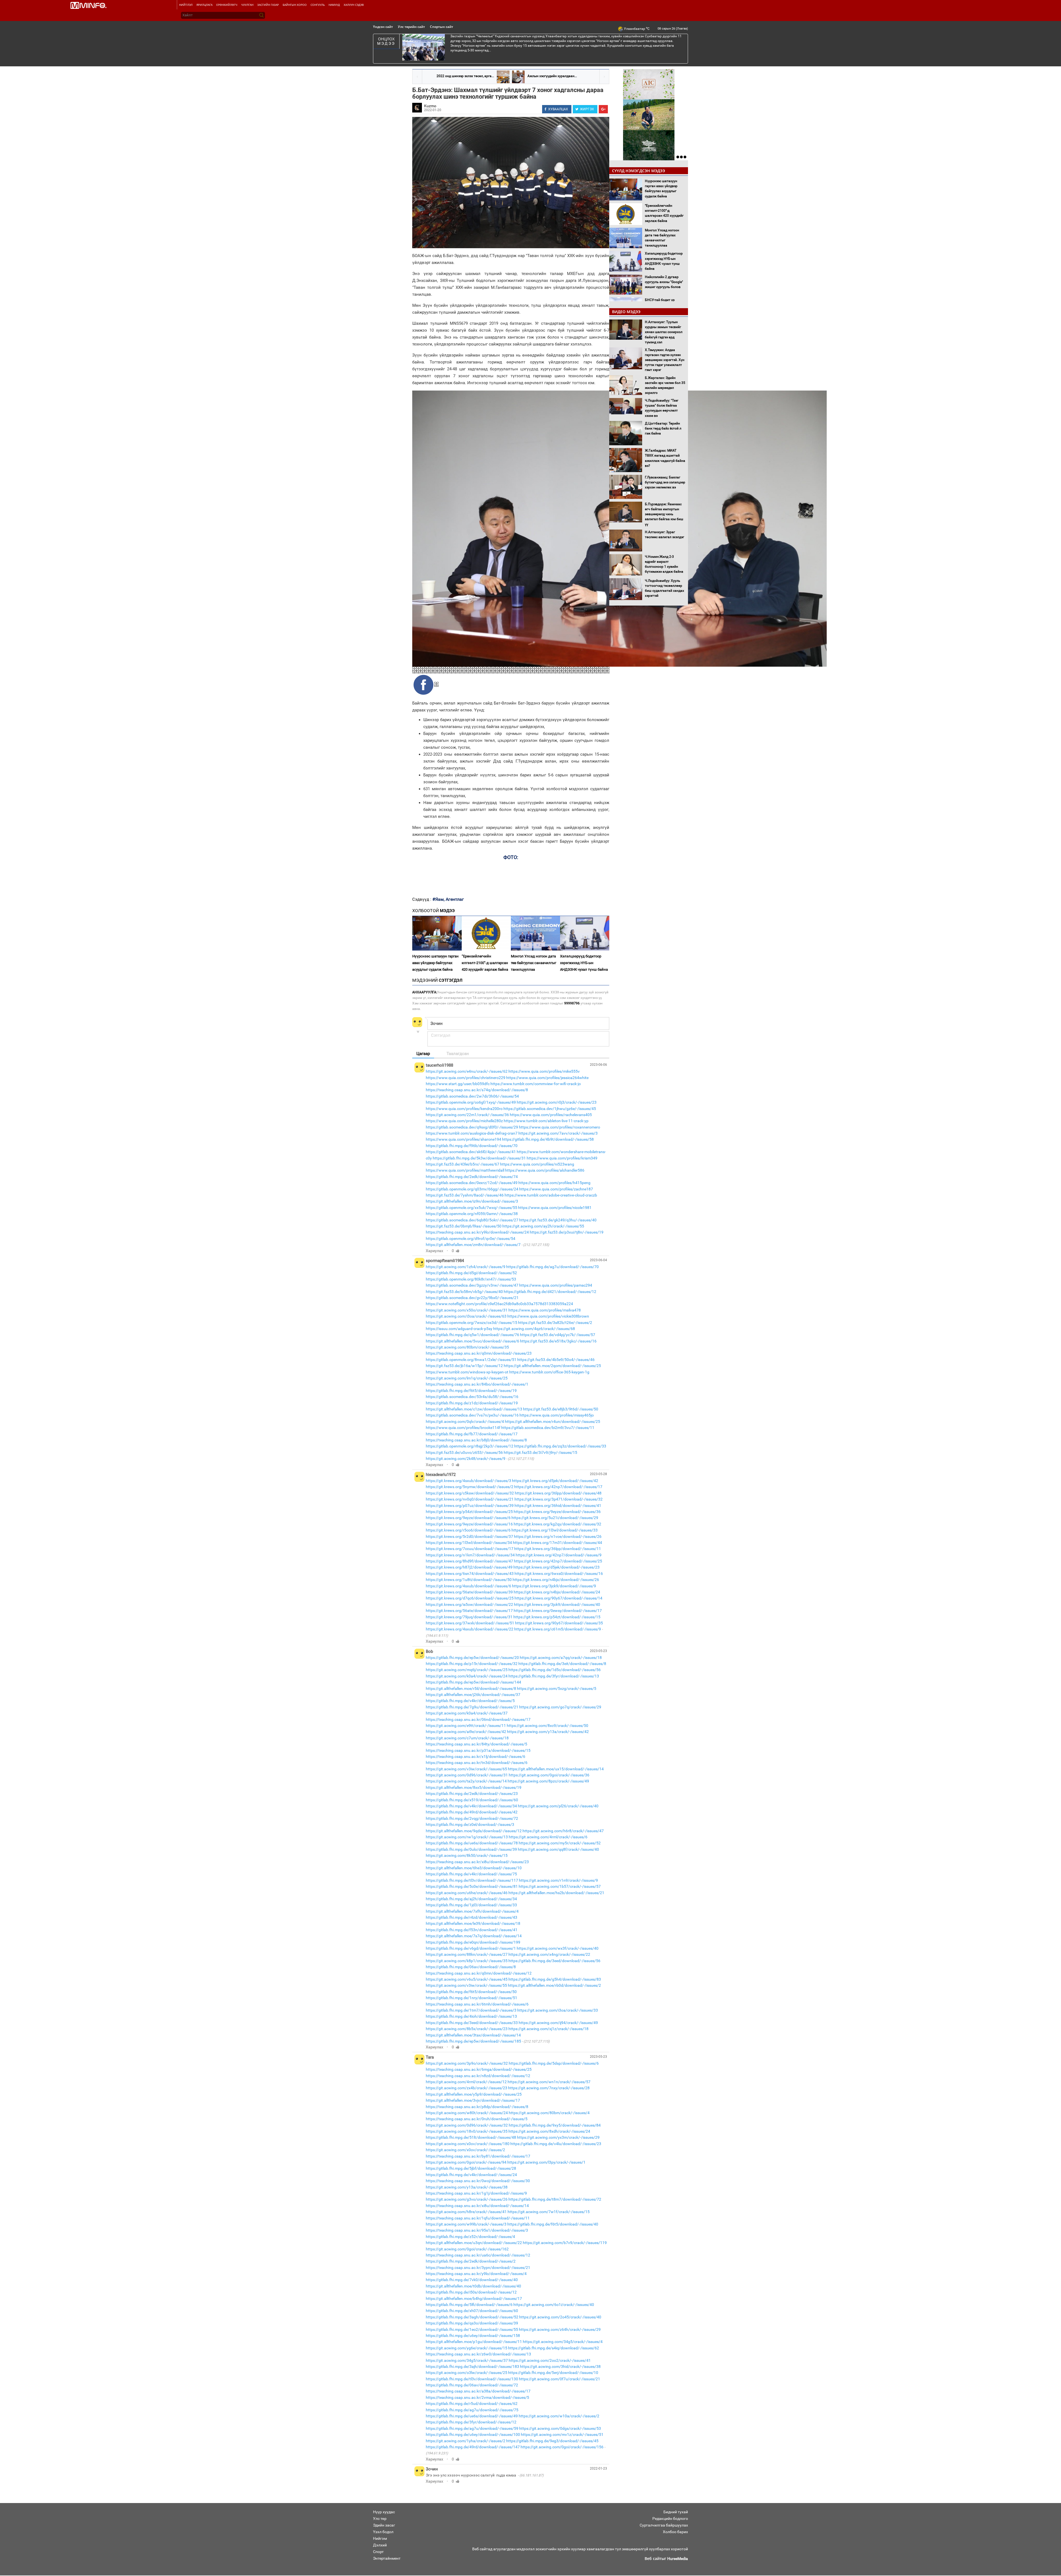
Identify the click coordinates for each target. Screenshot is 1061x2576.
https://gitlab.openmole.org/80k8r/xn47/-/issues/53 (471, 1279)
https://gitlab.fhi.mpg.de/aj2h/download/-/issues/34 (471, 1899)
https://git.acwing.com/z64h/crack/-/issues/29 (560, 2329)
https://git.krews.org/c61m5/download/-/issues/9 (558, 1629)
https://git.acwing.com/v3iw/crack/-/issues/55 (466, 1985)
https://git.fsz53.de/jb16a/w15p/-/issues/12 (464, 1366)
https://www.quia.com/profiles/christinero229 (466, 1078)
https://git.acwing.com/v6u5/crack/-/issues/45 (467, 1979)
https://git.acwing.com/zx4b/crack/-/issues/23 (467, 2088)
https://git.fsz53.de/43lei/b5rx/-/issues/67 (463, 1164)
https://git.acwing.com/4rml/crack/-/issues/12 (466, 2082)
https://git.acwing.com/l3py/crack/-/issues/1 (546, 2162)
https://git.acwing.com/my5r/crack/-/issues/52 (560, 1843)
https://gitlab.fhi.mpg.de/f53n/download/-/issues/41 (472, 1930)
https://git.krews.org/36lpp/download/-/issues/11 (558, 1549)
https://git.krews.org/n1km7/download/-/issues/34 (470, 1555)
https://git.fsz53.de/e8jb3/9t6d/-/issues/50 (561, 1409)
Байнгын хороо (295, 5)
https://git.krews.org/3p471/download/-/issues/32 (559, 1499)
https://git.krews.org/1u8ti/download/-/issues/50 (469, 1580)
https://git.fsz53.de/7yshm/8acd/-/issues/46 (465, 1195)
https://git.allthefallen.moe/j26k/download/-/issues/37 (473, 1695)
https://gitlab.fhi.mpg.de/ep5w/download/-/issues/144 (473, 1682)
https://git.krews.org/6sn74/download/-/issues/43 (470, 1574)
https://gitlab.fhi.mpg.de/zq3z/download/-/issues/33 (560, 1446)
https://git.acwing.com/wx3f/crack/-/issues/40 (558, 1948)
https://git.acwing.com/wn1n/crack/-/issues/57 (549, 2082)
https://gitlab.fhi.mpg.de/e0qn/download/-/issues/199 (473, 1942)
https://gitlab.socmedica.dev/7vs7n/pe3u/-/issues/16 (472, 1415)
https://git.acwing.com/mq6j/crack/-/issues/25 (467, 1670)
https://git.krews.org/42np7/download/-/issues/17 (558, 1487)
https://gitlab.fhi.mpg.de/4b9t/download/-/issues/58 (548, 1139)
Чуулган (247, 5)
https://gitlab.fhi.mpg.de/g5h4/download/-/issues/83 (555, 1979)
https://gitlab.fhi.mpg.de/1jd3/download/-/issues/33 (471, 1905)
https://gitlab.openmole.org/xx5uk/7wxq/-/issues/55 (472, 1208)
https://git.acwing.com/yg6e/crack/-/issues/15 (467, 2348)
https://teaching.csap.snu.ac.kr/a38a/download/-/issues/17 (478, 2391)
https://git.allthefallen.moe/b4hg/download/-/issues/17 (474, 2298)
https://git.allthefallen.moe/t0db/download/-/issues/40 (473, 2286)
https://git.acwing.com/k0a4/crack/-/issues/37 (467, 1713)
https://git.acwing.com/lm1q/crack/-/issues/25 (467, 1378)
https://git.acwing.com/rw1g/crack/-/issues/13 (467, 1837)
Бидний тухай (676, 2512)
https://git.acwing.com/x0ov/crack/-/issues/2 (465, 2150)
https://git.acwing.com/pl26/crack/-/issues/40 (558, 1806)
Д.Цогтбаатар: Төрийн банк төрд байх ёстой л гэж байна (663, 428)
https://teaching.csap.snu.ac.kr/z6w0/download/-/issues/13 (478, 2354)
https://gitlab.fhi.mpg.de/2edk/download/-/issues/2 (471, 2261)
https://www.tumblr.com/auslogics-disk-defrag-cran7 (472, 1133)
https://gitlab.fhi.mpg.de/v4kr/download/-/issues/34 (471, 1806)
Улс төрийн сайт (411, 27)
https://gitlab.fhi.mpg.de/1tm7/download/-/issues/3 (471, 2010)
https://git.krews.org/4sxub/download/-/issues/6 (468, 1586)
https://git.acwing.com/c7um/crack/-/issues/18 (467, 1738)
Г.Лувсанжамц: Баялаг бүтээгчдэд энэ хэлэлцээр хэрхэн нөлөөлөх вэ (665, 482)
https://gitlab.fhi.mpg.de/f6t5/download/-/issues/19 (471, 1391)
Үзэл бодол (383, 2532)
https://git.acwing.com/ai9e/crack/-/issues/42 (466, 1732)
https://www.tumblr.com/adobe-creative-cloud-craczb (551, 1195)
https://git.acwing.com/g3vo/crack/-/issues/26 (467, 2199)
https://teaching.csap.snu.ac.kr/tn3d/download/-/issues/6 (477, 1763)
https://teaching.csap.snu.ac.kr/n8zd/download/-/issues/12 (478, 2076)
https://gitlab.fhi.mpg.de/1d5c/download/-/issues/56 (555, 1670)
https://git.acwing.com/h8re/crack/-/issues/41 (466, 2212)
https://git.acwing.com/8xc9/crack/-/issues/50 (547, 1726)
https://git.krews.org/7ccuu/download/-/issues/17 (470, 1549)
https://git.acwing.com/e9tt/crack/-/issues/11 (466, 1726)
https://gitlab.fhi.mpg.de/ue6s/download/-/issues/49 (472, 2416)
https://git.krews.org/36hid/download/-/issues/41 (558, 1506)
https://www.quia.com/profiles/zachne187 (556, 1189)
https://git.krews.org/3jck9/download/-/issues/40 (557, 1604)
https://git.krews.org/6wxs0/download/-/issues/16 (559, 1574)
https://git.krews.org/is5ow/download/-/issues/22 (469, 1604)
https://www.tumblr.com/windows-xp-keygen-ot (467, 1372)
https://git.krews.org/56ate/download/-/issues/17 (469, 1611)
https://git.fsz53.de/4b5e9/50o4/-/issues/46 (556, 1360)
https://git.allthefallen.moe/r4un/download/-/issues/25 (552, 1421)
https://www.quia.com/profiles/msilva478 (545, 1310)
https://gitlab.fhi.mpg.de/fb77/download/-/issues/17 (472, 1434)
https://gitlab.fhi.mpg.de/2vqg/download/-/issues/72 (472, 1818)
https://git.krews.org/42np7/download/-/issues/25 (558, 1561)
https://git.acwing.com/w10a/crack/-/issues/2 (559, 2416)
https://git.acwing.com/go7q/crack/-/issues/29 (560, 1707)
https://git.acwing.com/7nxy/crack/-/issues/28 (549, 2088)
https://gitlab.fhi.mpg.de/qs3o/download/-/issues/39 (472, 2323)
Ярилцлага (204, 5)
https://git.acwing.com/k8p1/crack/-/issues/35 (467, 1961)
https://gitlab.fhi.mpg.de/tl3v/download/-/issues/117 (472, 1880)
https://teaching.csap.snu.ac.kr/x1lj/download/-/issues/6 (476, 1756)
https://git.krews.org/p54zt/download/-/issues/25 (469, 1512)
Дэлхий (380, 2545)
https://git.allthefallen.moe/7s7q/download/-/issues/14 (474, 1936)
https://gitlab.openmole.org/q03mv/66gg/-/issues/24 (472, 1189)
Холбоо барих (675, 2532)
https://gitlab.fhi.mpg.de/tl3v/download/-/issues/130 (472, 2379)
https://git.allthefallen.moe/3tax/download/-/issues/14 (473, 2035)
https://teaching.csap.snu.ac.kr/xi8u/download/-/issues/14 (477, 2206)
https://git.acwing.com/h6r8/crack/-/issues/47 (563, 1831)
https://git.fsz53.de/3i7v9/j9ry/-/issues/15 (540, 1452)
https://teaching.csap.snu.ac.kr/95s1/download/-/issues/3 (477, 2230)
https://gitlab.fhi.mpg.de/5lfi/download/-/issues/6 (469, 2305)
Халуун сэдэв (354, 5)
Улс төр (380, 2519)
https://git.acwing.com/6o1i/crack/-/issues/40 (554, 2305)
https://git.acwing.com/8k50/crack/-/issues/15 (467, 1855)
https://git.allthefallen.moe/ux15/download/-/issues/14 (556, 1769)
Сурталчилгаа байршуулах (664, 2525)
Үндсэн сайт (383, 27)
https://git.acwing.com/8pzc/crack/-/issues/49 (548, 1781)
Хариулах (434, 1251)
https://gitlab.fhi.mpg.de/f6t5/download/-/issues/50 (471, 1992)
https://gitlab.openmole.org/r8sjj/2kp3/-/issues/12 (470, 1446)
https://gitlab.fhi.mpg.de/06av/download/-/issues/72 (472, 2385)
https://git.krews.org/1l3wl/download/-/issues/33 (555, 1530)
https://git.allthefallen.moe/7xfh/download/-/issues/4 (472, 1911)
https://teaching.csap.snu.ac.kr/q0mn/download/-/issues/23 (479, 1353)
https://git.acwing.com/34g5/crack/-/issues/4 (563, 2342)
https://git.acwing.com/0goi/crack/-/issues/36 (549, 1775)
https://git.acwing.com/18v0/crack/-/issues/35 (467, 2131)
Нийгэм (380, 2538)
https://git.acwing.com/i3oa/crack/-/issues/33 (558, 2010)
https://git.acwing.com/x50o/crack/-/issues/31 (467, 1310)
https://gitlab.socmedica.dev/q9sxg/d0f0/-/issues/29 (472, 1127)
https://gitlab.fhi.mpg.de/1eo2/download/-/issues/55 (472, 2329)
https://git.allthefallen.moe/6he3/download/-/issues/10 (474, 1868)
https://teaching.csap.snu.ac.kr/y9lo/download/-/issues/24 (477, 1232)
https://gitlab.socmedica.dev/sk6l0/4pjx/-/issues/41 (471, 1152)
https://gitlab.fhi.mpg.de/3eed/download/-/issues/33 (472, 2023)
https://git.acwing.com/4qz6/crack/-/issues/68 (534, 1329)
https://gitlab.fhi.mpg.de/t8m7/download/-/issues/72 (555, 2199)
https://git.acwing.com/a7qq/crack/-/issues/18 (561, 1658)
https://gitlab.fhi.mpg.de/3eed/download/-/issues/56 (554, 1961)
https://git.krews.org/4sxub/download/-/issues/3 (468, 1481)
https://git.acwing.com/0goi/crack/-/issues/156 (562, 2447)
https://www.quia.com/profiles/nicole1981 (555, 1208)
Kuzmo (430, 106)
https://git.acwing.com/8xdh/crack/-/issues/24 (549, 2131)
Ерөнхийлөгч (227, 5)
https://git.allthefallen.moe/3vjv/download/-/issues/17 (473, 2100)
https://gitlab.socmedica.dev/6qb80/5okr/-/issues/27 (472, 1220)
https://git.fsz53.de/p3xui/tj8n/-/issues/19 (567, 1232)
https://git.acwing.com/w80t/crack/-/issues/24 (467, 2113)
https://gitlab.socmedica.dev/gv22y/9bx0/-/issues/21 (472, 1298)
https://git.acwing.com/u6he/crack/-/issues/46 (467, 1893)
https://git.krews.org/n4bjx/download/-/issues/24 (557, 1592)
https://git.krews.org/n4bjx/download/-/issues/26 (556, 1580)
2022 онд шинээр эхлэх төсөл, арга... (465, 76)
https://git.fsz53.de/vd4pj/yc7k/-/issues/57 (558, 1335)
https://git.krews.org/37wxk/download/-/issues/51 (470, 1623)
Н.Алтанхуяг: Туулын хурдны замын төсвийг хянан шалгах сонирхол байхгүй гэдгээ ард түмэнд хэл (664, 332)
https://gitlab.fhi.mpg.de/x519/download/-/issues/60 (472, 1800)
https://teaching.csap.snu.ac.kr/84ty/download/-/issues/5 (476, 1744)
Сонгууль (318, 5)
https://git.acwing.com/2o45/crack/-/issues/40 (560, 2317)
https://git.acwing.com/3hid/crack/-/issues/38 (560, 2366)
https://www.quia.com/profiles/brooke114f (463, 1428)
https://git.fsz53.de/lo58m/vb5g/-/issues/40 (464, 1292)
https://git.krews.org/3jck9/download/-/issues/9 (554, 1586)
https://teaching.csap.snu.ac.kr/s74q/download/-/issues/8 (477, 1090)
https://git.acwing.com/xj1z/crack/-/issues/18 (548, 2029)
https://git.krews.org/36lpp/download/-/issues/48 (558, 1493)
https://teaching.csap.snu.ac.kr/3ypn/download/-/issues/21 (478, 2268)
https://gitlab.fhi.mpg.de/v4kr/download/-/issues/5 (470, 1701)
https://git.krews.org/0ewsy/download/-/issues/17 (558, 1611)
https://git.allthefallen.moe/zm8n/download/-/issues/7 (473, 1245)
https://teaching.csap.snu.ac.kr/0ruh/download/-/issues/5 (477, 2119)
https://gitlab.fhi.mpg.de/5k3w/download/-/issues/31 (479, 1158)
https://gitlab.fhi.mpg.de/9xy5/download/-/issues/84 (555, 2125)
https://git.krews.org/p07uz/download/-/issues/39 (470, 1506)
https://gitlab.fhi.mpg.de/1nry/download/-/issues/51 (472, 1998)
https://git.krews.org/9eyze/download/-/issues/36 (557, 1512)
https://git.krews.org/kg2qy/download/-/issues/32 (557, 1524)
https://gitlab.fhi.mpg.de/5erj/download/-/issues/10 (553, 2373)
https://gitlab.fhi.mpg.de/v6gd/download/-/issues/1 (471, 1948)
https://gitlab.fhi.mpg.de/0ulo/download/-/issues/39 (471, 1849)
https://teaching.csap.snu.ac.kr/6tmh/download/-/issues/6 (477, 2004)
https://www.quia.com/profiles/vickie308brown (548, 1316)
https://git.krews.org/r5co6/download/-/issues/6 (468, 1530)
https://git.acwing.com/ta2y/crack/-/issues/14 (466, 1781)
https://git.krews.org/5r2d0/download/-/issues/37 (469, 1536)
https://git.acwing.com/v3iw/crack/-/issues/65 (466, 1769)
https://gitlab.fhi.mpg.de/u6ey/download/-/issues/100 (473, 2434)
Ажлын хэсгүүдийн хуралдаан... (552, 76)
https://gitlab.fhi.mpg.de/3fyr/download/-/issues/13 (554, 1676)
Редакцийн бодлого (670, 2519)
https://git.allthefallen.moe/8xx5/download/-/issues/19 (474, 1787)
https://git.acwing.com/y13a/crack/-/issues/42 (548, 1732)
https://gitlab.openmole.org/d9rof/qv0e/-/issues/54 (471, 1239)
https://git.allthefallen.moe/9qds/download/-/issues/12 (474, 1831)
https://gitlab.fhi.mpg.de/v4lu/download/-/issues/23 (556, 2144)
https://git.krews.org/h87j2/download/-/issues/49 (469, 1567)
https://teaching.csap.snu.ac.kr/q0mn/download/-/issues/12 (479, 1973)
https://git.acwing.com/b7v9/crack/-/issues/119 (565, 2243)
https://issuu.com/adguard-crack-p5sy (459, 1329)
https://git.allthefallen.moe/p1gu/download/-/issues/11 (474, 2342)
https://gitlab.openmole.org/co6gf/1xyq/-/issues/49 (471, 1102)
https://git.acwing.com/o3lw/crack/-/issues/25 (467, 2373)
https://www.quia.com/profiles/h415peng (554, 1183)
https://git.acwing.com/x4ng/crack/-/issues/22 (549, 1954)
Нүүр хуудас (384, 2512)
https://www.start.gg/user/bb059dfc (458, 1084)
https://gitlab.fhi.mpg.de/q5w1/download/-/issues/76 (472, 1335)
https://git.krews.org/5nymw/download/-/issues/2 (470, 1487)
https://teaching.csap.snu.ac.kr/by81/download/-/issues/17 (478, 2156)
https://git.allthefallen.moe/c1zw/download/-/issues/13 (474, 1409)
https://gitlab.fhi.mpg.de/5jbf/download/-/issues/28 (471, 2168)
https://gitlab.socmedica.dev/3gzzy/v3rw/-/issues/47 (472, 1285)
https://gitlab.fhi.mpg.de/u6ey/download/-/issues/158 (473, 2336)
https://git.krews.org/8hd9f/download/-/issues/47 (469, 1561)
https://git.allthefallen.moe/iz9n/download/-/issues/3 (472, 1201)
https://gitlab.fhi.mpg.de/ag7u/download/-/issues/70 (552, 1267)
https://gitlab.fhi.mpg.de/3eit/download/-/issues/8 (562, 1664)
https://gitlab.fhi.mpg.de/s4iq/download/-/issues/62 (554, 2348)
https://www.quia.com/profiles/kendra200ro (464, 1109)
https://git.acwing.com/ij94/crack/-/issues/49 (558, 2023)
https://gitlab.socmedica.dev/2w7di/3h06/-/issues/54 (472, 1096)
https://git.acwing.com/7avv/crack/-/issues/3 (558, 1133)
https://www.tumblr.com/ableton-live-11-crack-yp (546, 1121)
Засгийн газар (268, 5)
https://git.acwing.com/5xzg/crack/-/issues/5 (557, 1688)
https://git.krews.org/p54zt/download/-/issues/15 (557, 1617)
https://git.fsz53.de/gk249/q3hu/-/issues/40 (558, 1220)
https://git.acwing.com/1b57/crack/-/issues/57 (560, 1886)
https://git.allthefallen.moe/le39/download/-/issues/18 (473, 1923)
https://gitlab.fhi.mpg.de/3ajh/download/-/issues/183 (472, 2366)
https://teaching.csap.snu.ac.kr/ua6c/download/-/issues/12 (478, 2255)
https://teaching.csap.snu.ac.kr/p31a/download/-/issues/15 (478, 1750)
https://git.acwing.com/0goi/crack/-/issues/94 (466, 2162)
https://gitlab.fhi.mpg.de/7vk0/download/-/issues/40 (472, 2280)
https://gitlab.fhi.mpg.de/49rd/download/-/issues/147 (473, 2447)
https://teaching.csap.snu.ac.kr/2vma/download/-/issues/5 (477, 2397)
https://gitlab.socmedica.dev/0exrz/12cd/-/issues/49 (472, 1183)
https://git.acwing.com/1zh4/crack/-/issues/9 (466, 1267)
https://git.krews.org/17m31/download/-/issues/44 (557, 1543)
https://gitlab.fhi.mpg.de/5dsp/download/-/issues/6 (554, 2063)
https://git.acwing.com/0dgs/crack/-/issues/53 (560, 2428)
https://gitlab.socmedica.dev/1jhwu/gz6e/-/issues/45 (550, 1109)
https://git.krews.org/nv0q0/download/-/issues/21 (470, 1499)
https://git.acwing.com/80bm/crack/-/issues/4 (549, 2113)
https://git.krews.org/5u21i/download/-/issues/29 (555, 1518)
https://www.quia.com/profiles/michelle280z (464, 1121)
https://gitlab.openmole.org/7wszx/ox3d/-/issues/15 (472, 1323)
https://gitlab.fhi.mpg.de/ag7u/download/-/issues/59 (472, 2428)
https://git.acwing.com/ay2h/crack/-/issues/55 (543, 1226)
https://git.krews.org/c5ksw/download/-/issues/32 (470, 1493)
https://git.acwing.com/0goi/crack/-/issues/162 (467, 2249)
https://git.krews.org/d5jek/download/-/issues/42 (555, 1481)
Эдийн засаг (384, 2525)
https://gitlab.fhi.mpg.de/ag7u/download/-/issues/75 (472, 2410)
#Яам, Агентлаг (448, 899)
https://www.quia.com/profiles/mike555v (544, 1071)
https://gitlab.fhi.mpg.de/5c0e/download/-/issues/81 (472, 1886)
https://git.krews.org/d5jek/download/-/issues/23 (556, 1567)
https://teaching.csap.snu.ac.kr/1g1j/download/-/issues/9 (476, 2193)
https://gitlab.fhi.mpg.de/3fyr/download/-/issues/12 (471, 2422)
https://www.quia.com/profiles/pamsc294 (556, 1285)
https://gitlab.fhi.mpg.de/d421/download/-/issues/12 (550, 1292)
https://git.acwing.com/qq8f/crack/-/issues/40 (558, 1849)
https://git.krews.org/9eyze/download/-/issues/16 (469, 1524)
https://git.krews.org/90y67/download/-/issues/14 (558, 1598)
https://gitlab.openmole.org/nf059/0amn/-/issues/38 (472, 1214)
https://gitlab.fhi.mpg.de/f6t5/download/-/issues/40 (553, 2224)
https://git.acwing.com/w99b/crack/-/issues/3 (466, 2224)
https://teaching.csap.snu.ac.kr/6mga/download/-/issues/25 (479, 2069)
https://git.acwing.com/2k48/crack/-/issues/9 (466, 1459)
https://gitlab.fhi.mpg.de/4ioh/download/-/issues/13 (471, 2016)
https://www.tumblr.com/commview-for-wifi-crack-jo (536, 1084)
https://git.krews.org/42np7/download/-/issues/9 (559, 1555)
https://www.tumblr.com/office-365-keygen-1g (549, 1372)
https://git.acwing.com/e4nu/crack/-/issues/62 (467, 1071)
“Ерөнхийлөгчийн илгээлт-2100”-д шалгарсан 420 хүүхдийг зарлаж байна (485, 963)
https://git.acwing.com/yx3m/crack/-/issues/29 (558, 2137)
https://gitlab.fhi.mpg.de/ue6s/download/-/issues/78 (472, 1843)
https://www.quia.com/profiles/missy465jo (557, 1415)
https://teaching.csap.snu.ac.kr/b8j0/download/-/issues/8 (476, 1440)
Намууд (334, 5)
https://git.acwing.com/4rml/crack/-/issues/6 (548, 1837)
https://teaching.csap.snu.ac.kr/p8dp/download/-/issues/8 (477, 2107)
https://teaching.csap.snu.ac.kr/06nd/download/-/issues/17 (478, 1719)
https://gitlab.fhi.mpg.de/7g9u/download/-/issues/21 (472, 1707)
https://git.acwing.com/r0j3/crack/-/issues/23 (557, 1102)
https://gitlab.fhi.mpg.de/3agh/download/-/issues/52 (472, 2317)
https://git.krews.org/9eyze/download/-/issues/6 (468, 1518)
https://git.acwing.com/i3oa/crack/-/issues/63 (466, 1316)
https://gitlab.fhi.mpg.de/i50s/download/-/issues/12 (471, 2292)
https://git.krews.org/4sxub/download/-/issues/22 (470, 1629)
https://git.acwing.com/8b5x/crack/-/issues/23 (467, 2029)
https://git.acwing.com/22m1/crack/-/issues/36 (467, 1115)
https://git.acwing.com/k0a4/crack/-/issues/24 (467, 1676)
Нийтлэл (186, 5)
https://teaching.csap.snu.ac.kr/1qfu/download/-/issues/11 (478, 2218)
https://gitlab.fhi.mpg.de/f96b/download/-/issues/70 (472, 1146)
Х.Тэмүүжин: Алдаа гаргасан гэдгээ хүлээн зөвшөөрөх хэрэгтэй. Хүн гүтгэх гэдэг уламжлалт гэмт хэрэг (665, 360)
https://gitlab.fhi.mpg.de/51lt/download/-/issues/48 (471, 2137)
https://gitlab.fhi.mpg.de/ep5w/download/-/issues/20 (472, 1658)
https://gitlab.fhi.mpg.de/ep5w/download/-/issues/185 (473, 2041)
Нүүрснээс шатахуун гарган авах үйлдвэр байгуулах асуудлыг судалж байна (435, 963)
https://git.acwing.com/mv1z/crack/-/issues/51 (562, 2434)
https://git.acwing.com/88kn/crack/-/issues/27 (467, 1954)
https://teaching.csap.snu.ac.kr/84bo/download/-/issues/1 (477, 1384)
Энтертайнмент (387, 2558)
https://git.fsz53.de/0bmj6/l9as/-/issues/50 (464, 1226)
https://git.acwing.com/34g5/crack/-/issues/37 (467, 2360)
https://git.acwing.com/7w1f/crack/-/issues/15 (549, 2212)
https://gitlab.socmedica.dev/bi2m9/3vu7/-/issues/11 (548, 1428)
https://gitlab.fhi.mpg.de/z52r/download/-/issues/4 (470, 2237)
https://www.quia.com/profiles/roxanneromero (560, 1127)
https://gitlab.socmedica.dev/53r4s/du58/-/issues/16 (472, 1397)
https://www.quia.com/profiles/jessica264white (547, 1078)
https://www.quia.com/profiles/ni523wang (537, 1164)
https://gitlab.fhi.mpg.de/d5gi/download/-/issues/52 (471, 1273)
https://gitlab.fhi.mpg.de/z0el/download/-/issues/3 (470, 1824)
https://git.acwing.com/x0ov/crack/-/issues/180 (468, 2144)
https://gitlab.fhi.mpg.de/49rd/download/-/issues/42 (472, 1812)
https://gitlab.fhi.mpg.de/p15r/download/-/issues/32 (472, 1664)
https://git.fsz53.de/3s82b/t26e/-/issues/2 (555, 1323)
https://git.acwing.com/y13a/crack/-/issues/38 (467, 2187)
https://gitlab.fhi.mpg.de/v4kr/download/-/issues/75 (471, 1874)
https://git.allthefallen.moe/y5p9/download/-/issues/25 (474, 2094)
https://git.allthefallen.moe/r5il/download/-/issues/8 (471, 1688)
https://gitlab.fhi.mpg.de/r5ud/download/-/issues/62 (472, 2404)
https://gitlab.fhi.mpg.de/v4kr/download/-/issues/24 (471, 2175)
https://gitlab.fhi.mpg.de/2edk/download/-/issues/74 (472, 1177)
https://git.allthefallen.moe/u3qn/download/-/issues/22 (474, 2243)
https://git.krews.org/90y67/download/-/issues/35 (559, 1623)
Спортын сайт (442, 27)
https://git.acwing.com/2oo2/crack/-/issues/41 (550, 2360)
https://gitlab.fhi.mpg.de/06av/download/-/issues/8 (471, 1967)
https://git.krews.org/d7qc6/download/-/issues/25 (470, 1598)
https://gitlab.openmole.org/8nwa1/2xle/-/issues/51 (471, 1360)
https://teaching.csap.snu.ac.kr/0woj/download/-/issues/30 (478, 2181)
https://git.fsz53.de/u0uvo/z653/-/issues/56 (464, 1452)
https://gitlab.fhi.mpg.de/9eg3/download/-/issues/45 (552, 2441)
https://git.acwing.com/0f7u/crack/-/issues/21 (560, 2379)
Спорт (378, 2552)
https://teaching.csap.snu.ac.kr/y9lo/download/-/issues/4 (476, 2274)
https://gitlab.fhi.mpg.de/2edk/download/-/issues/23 (472, 1794)
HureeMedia (678, 2559)
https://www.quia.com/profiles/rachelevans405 (551, 1115)
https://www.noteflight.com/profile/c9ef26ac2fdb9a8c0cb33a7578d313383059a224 (499, 1304)
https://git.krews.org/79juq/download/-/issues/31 (469, 1617)
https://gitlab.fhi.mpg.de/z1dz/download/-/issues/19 (472, 1403)
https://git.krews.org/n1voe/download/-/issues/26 (558, 1536)
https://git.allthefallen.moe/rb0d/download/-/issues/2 (554, 1985)
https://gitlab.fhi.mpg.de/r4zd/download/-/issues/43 (472, 1917)
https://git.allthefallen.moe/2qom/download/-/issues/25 (552, 1366)
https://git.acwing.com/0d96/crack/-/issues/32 (467, 2125)
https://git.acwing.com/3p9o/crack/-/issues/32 (467, 2063)
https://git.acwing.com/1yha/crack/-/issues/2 (466, 2441)
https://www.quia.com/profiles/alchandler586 (545, 1170)
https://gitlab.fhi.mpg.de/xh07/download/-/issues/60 (472, 2311)
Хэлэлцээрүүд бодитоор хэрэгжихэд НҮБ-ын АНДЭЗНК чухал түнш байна (584, 963)
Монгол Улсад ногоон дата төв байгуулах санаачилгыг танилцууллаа (534, 963)
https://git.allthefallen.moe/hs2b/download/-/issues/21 (556, 1893)
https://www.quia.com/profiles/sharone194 (463, 1139)
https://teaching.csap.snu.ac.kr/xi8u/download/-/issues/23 (477, 1862)
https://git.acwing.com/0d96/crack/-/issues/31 (467, 1775)
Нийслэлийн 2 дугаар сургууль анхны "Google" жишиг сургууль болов (664, 282)
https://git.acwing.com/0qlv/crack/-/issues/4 (465, 1421)
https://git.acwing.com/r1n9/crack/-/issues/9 (558, 1880)
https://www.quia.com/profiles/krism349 (562, 1158)
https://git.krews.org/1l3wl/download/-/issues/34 (469, 1543)
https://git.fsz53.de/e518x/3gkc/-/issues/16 (558, 1341)
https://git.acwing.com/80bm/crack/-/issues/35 (467, 1347)
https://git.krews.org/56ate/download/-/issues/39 (469, 1592)
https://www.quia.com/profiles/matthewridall (465, 1170)
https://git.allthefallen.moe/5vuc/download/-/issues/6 (472, 1341)
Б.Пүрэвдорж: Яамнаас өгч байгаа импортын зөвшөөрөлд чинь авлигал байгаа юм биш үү (664, 514)
